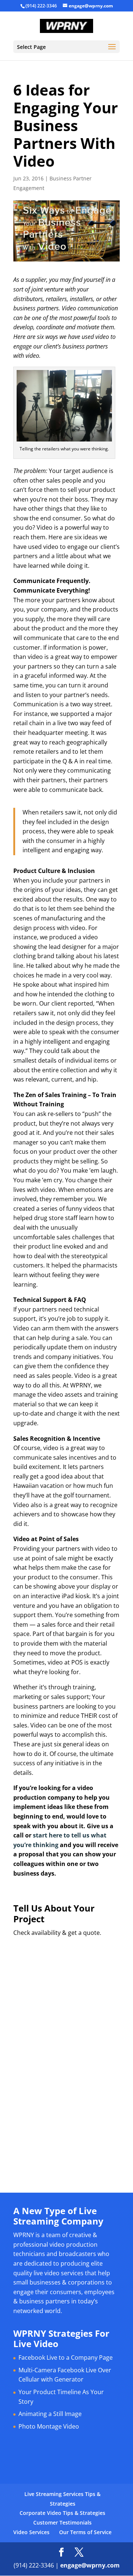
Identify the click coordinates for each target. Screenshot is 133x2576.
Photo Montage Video (49, 2426)
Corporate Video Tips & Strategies (62, 2513)
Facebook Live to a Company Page (66, 2357)
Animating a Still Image (50, 2414)
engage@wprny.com (90, 2565)
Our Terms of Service (85, 2532)
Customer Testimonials (62, 2522)
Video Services (31, 2532)
